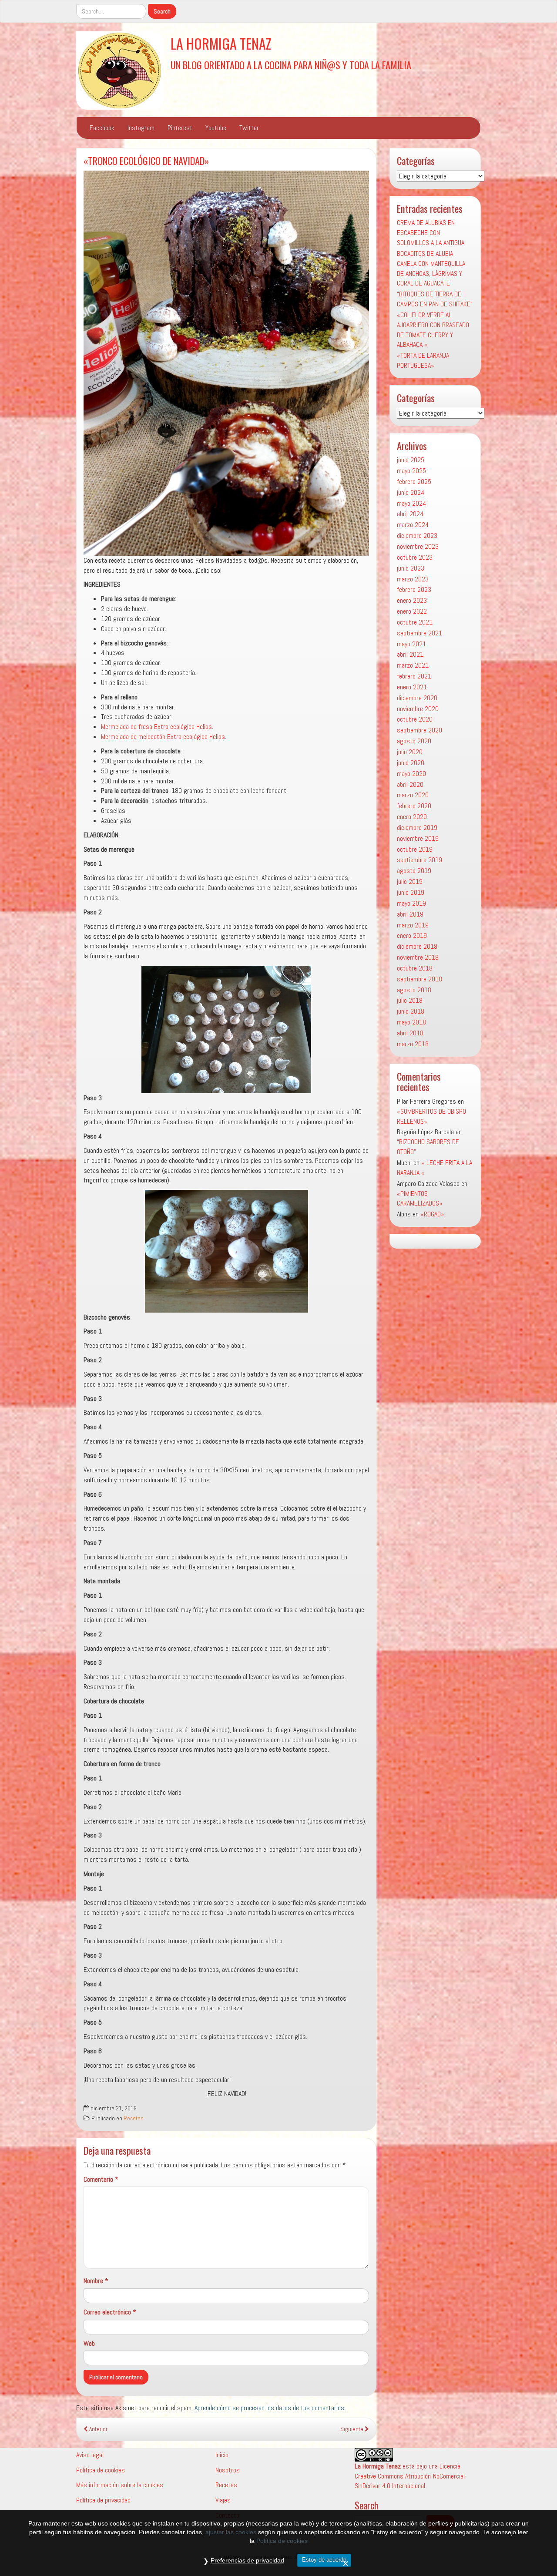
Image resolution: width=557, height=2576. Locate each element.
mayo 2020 (411, 774)
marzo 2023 (413, 579)
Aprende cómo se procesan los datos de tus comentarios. (270, 2408)
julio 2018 (410, 1000)
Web (89, 2343)
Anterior (98, 2429)
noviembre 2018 (418, 957)
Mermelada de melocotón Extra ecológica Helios (163, 737)
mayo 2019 (411, 903)
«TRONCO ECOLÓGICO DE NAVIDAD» (146, 160)
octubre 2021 (415, 622)
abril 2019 (410, 914)
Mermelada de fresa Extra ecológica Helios (156, 727)
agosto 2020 (414, 741)
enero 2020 (412, 817)
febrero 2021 (414, 676)
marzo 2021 (413, 665)
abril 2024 (410, 514)
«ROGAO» (432, 1214)
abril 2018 (410, 1033)
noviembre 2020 (418, 709)
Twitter (249, 128)
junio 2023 (411, 568)
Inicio (222, 2455)
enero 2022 (412, 611)
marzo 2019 (413, 925)
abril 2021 (410, 654)
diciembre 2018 (417, 946)
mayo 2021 (411, 644)
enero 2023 (412, 600)
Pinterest (180, 128)
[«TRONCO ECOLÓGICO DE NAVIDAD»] (226, 363)
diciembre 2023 (417, 536)
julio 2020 (410, 752)
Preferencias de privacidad (247, 2560)
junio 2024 (411, 492)
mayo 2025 (411, 471)
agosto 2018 (414, 990)
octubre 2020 (415, 719)
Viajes (223, 2500)
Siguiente (352, 2429)
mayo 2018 (411, 1022)
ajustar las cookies (231, 2532)
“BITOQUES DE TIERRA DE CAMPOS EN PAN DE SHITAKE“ (435, 299)
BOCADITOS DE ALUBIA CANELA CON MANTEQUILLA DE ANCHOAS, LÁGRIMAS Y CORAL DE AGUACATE (431, 269)
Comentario (101, 2179)
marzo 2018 (413, 1044)
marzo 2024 (413, 525)
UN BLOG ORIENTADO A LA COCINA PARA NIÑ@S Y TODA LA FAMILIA (291, 65)
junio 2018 (411, 1011)
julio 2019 (410, 882)
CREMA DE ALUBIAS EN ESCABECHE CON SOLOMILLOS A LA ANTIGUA (431, 233)
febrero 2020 (414, 806)
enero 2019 (412, 935)
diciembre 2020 (417, 698)
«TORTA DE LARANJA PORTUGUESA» (423, 360)
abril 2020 (410, 784)
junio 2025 (411, 460)
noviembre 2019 (418, 838)
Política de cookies (101, 2470)
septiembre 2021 (419, 633)
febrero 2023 (414, 589)
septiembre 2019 (419, 860)
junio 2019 (411, 892)
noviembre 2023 (418, 546)
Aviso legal (90, 2455)
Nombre (96, 2281)
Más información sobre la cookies (120, 2485)
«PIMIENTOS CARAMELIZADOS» (420, 1199)
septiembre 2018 (419, 979)
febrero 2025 (414, 482)
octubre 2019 (415, 849)
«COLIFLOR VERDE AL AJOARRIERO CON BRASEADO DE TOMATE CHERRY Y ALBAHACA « (433, 330)
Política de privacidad (103, 2500)
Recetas (134, 2118)
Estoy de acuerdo (324, 2560)
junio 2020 (411, 763)
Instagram (141, 128)
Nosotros (228, 2470)
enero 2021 (412, 687)
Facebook (102, 128)
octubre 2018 (415, 968)
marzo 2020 (413, 795)
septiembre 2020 (419, 730)
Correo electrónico (110, 2312)
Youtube (216, 128)
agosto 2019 (414, 871)
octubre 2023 (415, 557)
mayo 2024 (411, 503)
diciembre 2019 (417, 828)
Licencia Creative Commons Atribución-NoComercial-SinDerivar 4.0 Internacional (411, 2476)
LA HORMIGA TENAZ (221, 43)
